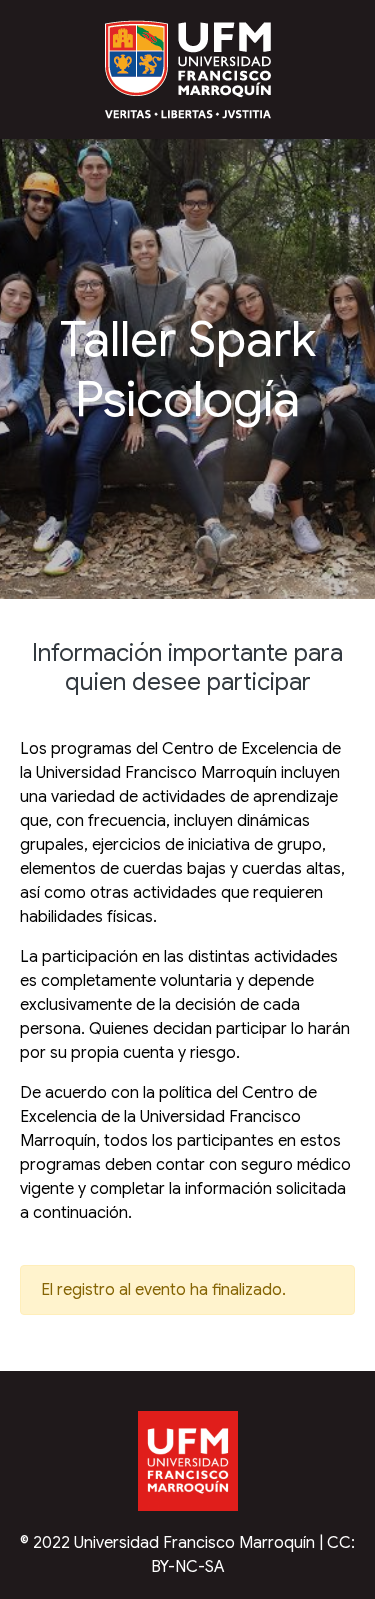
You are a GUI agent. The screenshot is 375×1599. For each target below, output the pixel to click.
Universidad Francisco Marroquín (194, 1543)
